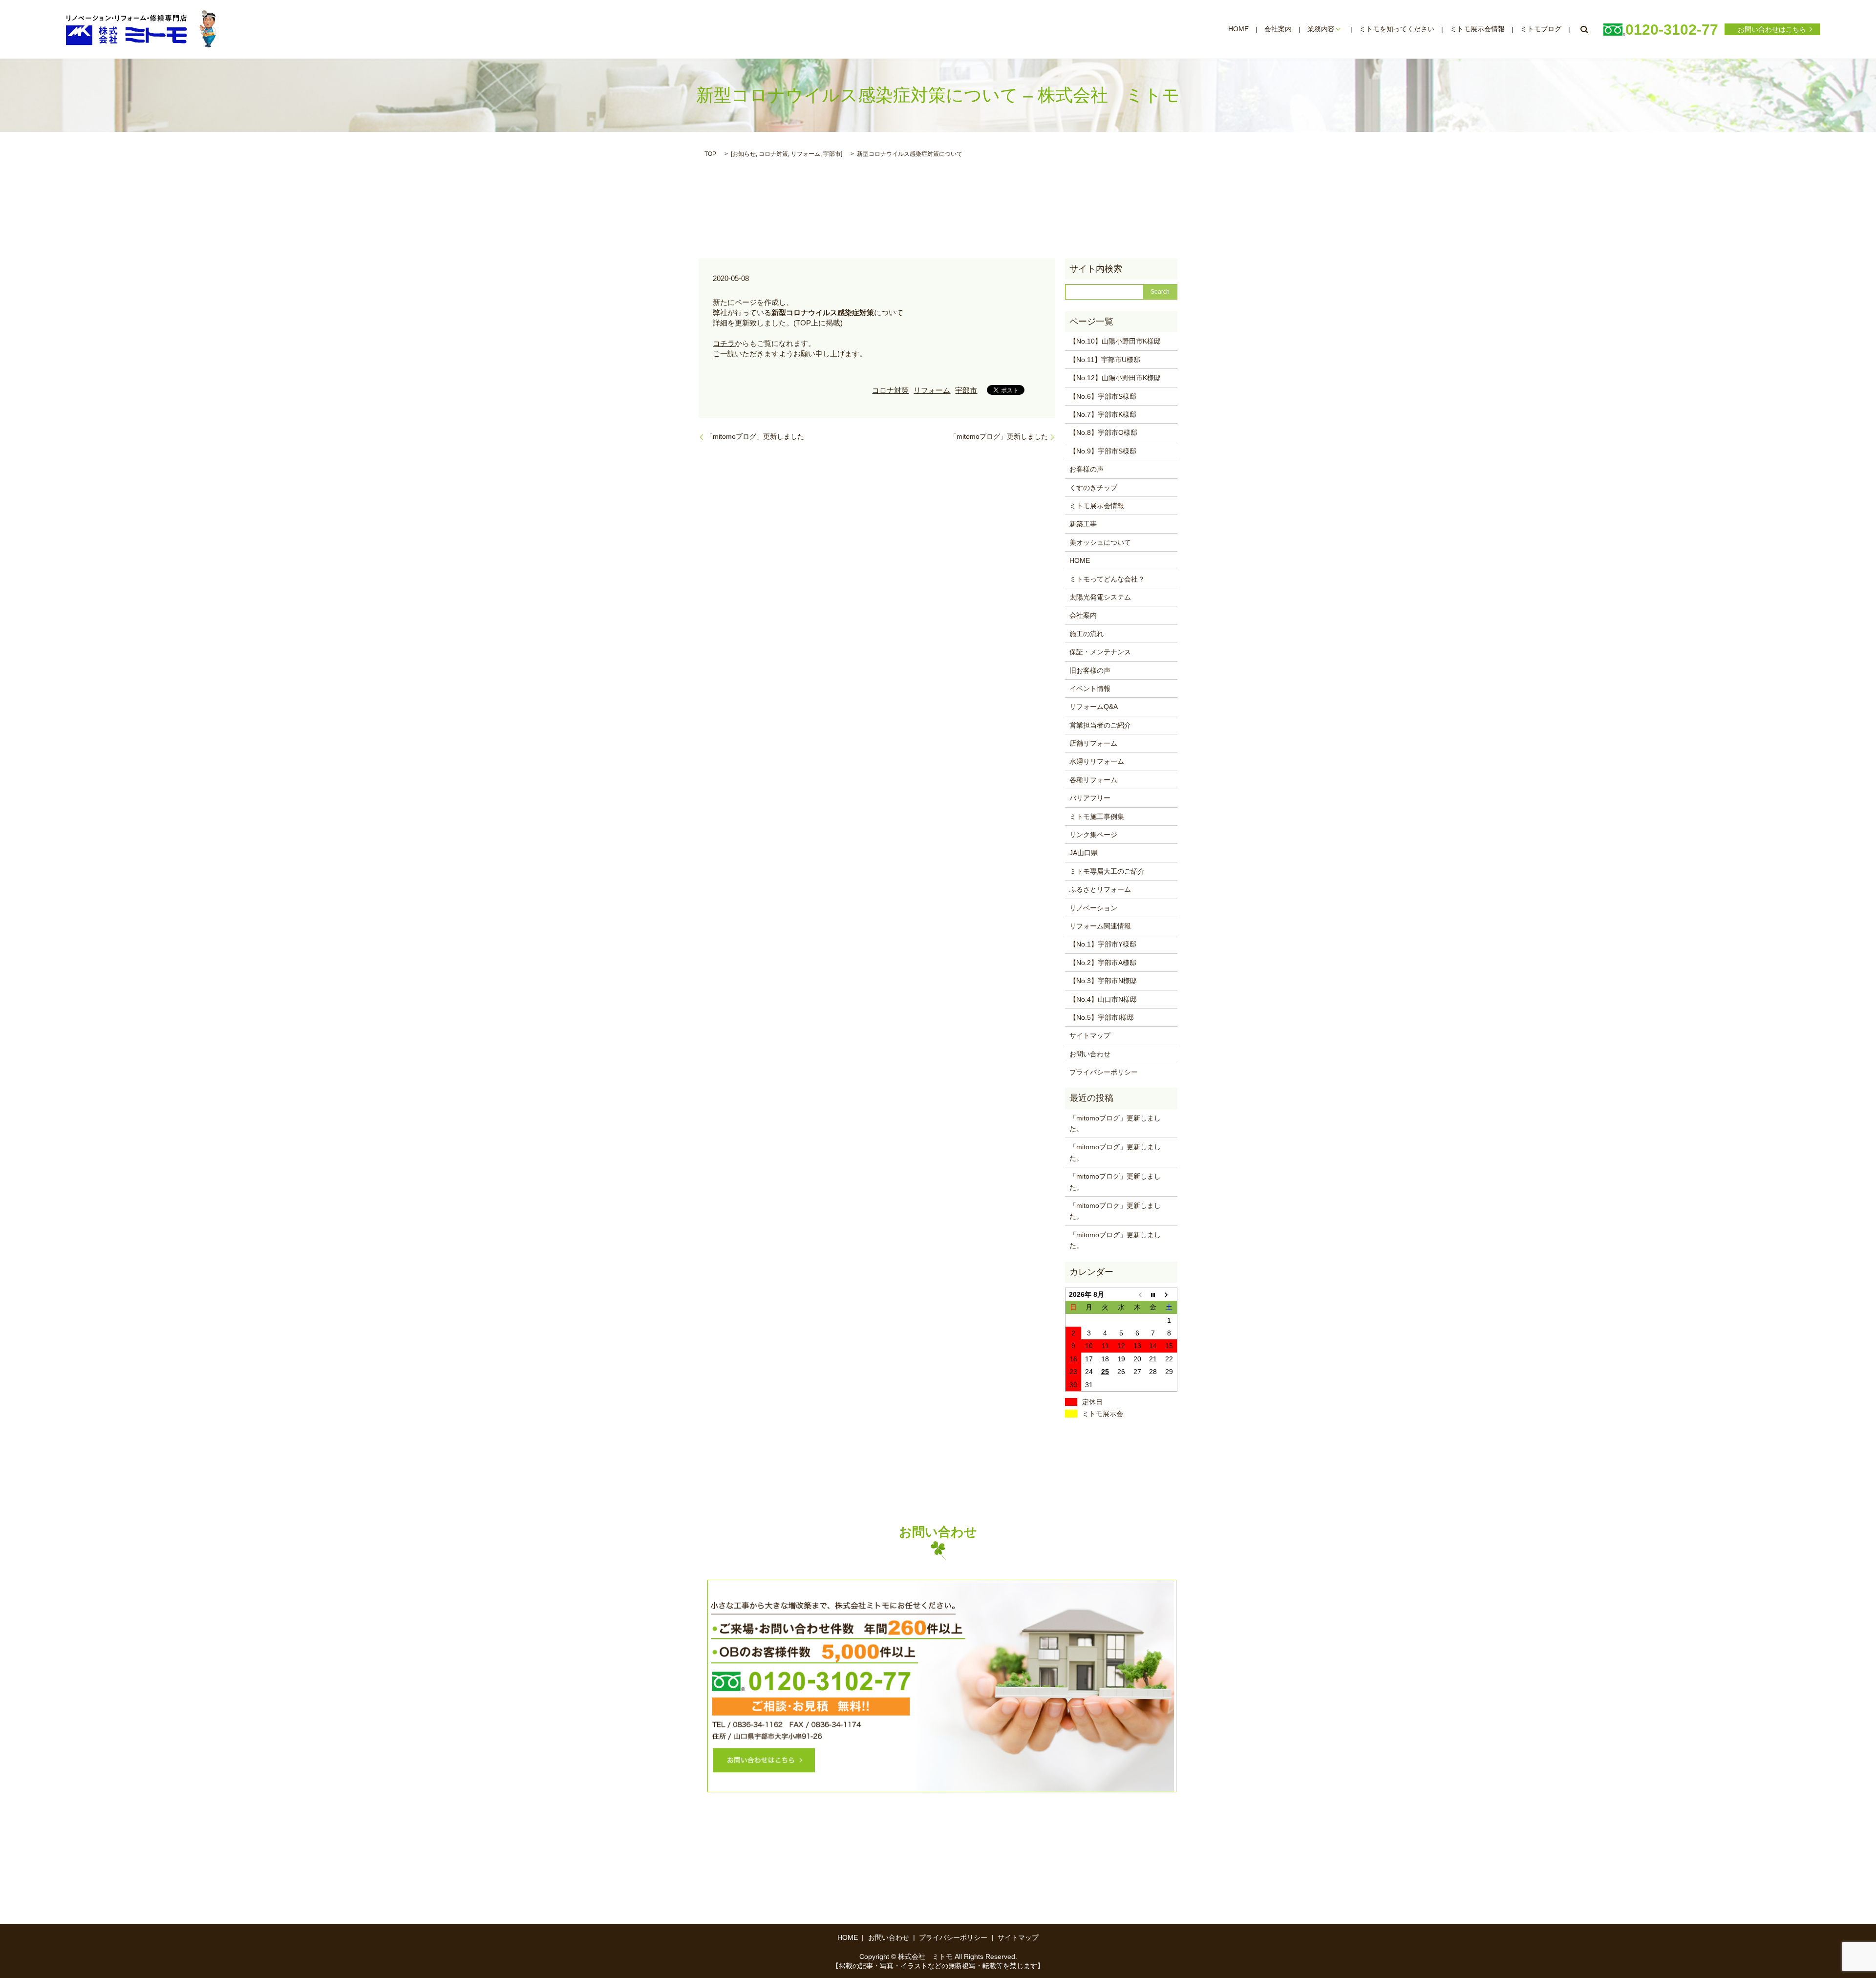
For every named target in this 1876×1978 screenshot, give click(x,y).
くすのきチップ (1093, 488)
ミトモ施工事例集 (1097, 817)
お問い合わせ (1090, 1054)
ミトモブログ (1541, 29)
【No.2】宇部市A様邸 (1103, 963)
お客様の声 (1087, 469)
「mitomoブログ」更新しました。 (1115, 1123)
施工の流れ (1087, 634)
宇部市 (832, 154)
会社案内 (1278, 29)
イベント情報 (1090, 688)
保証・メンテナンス (1100, 652)
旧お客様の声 (1090, 670)
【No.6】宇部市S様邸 (1103, 396)
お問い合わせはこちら (1772, 29)
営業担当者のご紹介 (1100, 725)
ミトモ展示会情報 (1477, 29)
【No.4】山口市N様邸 (1103, 999)
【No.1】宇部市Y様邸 (1103, 944)
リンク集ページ (1093, 835)
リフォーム (806, 154)
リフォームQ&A (1094, 707)
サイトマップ (1090, 1035)
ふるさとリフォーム (1100, 889)
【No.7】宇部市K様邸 (1103, 414)
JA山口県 (1084, 853)
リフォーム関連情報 (1100, 926)
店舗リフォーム (1093, 743)
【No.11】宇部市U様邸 (1105, 360)
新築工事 (1083, 524)
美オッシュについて (1100, 542)
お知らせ (744, 154)
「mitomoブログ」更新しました (755, 436)
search (1584, 29)
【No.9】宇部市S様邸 (1103, 451)
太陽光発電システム (1100, 597)
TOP (710, 154)
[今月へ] (1153, 1294)
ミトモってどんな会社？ (1107, 579)
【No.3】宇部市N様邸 (1103, 981)
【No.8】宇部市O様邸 (1103, 432)
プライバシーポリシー (1104, 1072)
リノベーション (1093, 908)
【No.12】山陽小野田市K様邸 (1115, 378)
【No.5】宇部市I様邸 (1102, 1017)
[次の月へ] (1169, 1294)
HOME (1238, 29)
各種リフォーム (1093, 780)
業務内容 (1321, 29)
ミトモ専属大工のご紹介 (1107, 871)
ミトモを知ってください (1397, 29)
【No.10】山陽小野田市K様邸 (1115, 341)
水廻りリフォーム (1097, 761)
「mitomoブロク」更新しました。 (1115, 1211)
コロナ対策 (773, 154)
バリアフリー (1090, 798)
